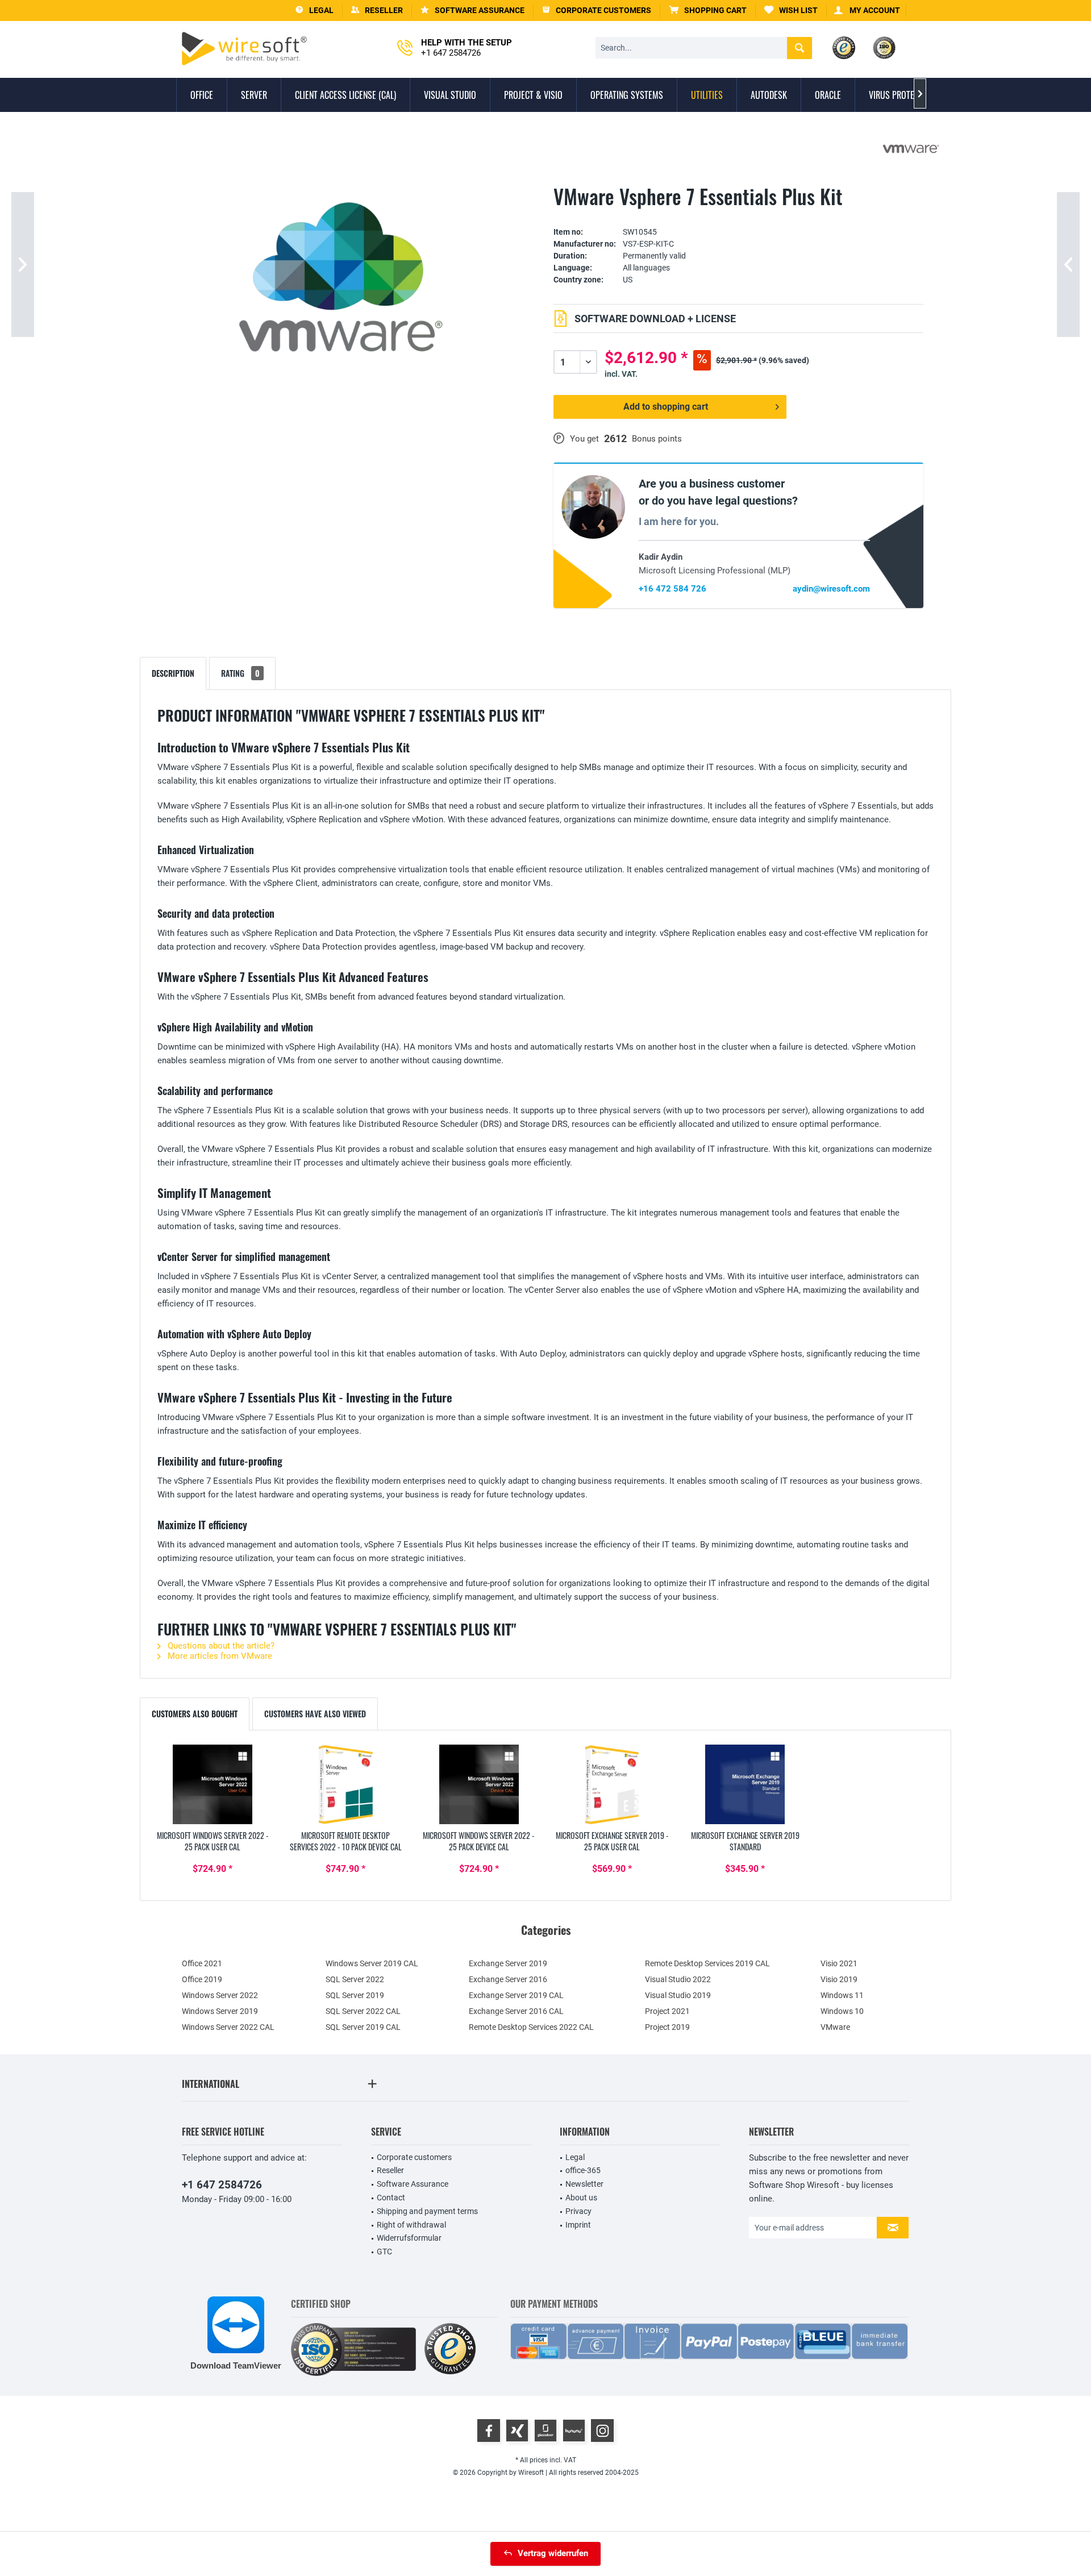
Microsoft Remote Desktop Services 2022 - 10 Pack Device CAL (346, 1841)
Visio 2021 (839, 1963)
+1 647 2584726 (222, 2185)
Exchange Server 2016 (508, 1979)
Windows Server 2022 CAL (228, 2027)
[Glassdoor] (545, 2431)
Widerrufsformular (409, 2238)
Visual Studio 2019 (678, 1995)
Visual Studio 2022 (678, 1979)
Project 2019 (667, 2027)
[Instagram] (602, 2431)
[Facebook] (489, 2431)
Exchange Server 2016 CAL (516, 2011)
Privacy (578, 2211)
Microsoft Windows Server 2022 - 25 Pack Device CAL (479, 1841)
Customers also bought (195, 1714)
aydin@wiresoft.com (831, 589)
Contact (391, 2198)
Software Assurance (413, 2184)
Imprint (578, 2225)
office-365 (583, 2170)
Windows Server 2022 (220, 1995)
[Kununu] (574, 2431)
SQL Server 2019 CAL (363, 2027)
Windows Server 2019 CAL (372, 1963)
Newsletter (584, 2184)
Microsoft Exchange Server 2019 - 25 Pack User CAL (612, 1841)
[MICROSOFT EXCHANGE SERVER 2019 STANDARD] (745, 1784)
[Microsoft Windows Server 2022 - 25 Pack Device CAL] (479, 1784)
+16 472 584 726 (672, 589)
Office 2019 (202, 1979)
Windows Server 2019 (220, 2011)
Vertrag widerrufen (553, 2553)
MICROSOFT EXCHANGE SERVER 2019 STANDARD (745, 1841)
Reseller (390, 2170)
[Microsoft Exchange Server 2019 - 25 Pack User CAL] (612, 1784)
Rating (240, 673)
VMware (835, 2027)
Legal (575, 2157)
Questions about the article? (220, 1646)
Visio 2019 (839, 1979)
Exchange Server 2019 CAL (516, 1995)
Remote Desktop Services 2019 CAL (707, 1963)
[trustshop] (450, 2350)
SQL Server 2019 (355, 1995)
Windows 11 (842, 1995)
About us (581, 2198)
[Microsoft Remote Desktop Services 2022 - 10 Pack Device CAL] (345, 1784)
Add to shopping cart (666, 407)
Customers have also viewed (315, 1714)
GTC (384, 2252)
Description (173, 673)
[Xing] (517, 2431)
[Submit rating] (738, 215)
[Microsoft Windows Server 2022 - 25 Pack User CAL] (213, 1784)
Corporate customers (414, 2157)
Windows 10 (842, 2011)
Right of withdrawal (411, 2225)
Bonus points (657, 439)
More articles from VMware (219, 1656)
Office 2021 (202, 1963)
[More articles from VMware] (911, 149)
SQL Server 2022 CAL (363, 2011)
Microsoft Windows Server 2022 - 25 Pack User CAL (213, 1841)
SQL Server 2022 (355, 1979)
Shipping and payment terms (427, 2211)
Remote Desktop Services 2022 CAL (531, 2027)
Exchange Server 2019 (508, 1963)
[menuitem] (708, 11)
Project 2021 (667, 2011)
